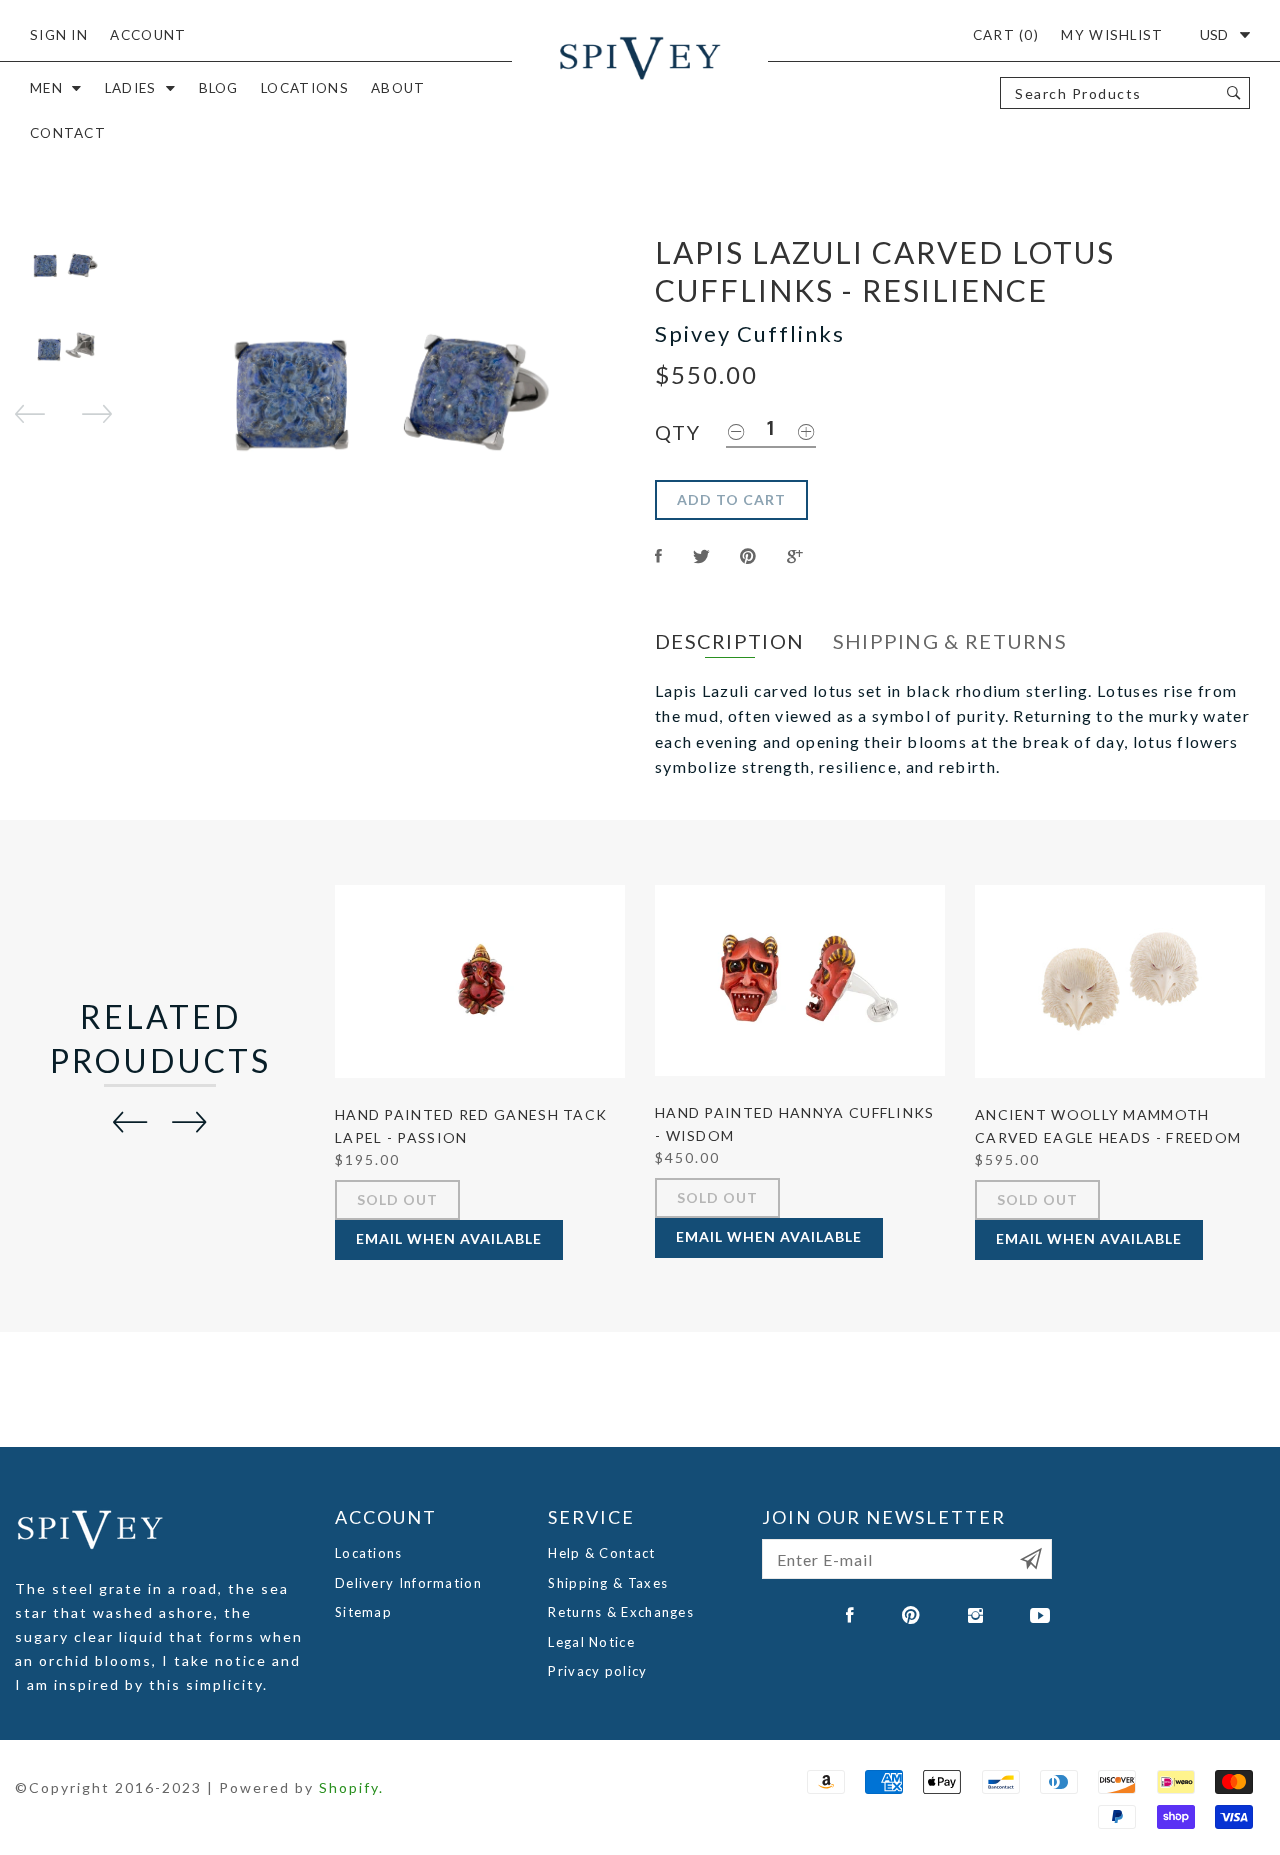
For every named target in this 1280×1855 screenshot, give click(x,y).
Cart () (1006, 35)
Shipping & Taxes (608, 1583)
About (398, 88)
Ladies (131, 88)
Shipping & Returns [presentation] (950, 641)
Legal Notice (591, 1642)
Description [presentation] (729, 641)
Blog (219, 88)
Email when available (449, 1238)
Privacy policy (597, 1671)
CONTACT (68, 133)
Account (148, 35)
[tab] (729, 641)
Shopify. (351, 1787)
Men (46, 88)
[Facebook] (850, 1615)
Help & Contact (601, 1553)
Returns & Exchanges (621, 1612)
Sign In (59, 35)
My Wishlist (1112, 35)
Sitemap (363, 1612)
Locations (305, 88)
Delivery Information (408, 1583)
